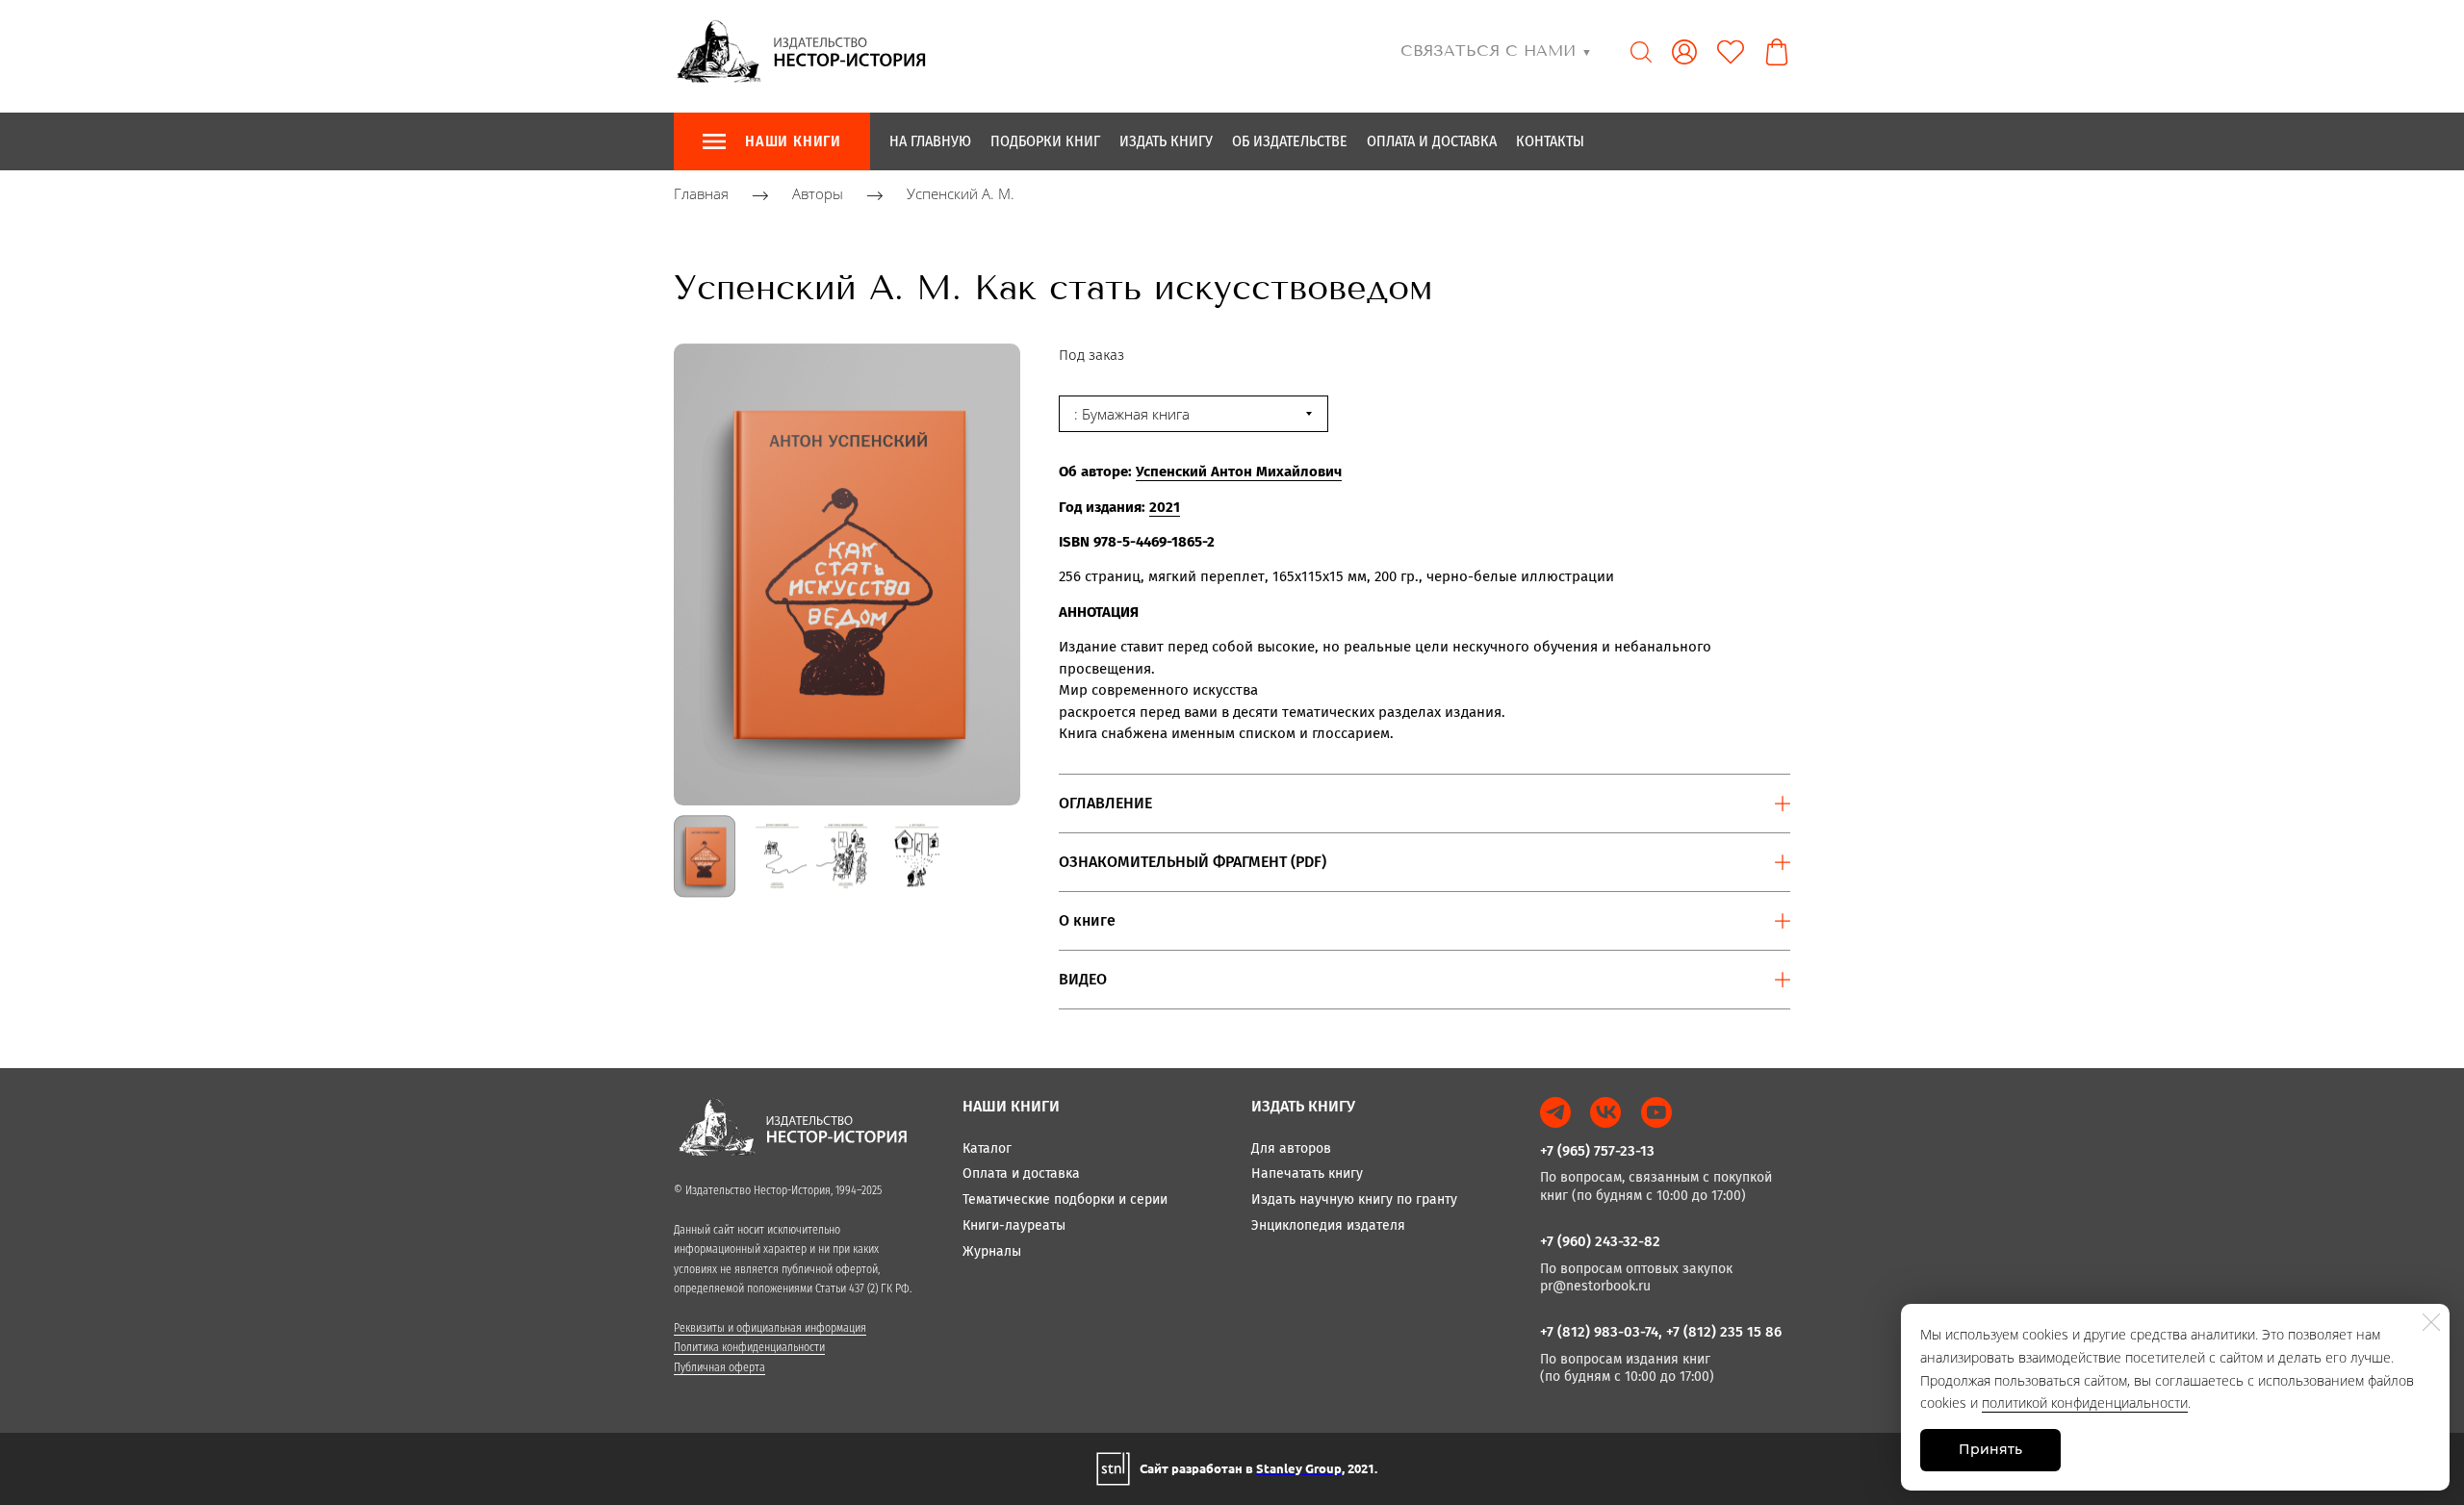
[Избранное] (1731, 52)
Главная (701, 194)
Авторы (818, 194)
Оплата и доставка (1432, 141)
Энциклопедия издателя (1328, 1225)
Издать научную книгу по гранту (1354, 1199)
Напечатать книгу (1307, 1173)
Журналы (992, 1251)
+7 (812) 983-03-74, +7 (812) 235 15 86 (1661, 1332)
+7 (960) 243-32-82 (1600, 1241)
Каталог (987, 1148)
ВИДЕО (1083, 979)
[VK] (1605, 1112)
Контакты (1550, 141)
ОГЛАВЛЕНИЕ (1105, 803)
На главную (930, 141)
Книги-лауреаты (1014, 1225)
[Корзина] (1777, 52)
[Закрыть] (2431, 1322)
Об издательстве (1290, 141)
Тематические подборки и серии (1065, 1199)
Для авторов (1291, 1148)
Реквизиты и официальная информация (770, 1328)
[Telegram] (1555, 1112)
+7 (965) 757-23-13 (1597, 1151)
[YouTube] (1656, 1112)
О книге (1087, 920)
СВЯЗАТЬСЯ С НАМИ (1496, 51)
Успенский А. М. (961, 194)
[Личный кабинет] (1684, 52)
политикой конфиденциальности (2085, 1403)
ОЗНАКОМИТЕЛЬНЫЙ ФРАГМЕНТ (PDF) (1193, 862)
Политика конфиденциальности (749, 1347)
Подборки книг (1045, 141)
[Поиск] (1641, 52)
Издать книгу (1166, 141)
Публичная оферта (719, 1367)
